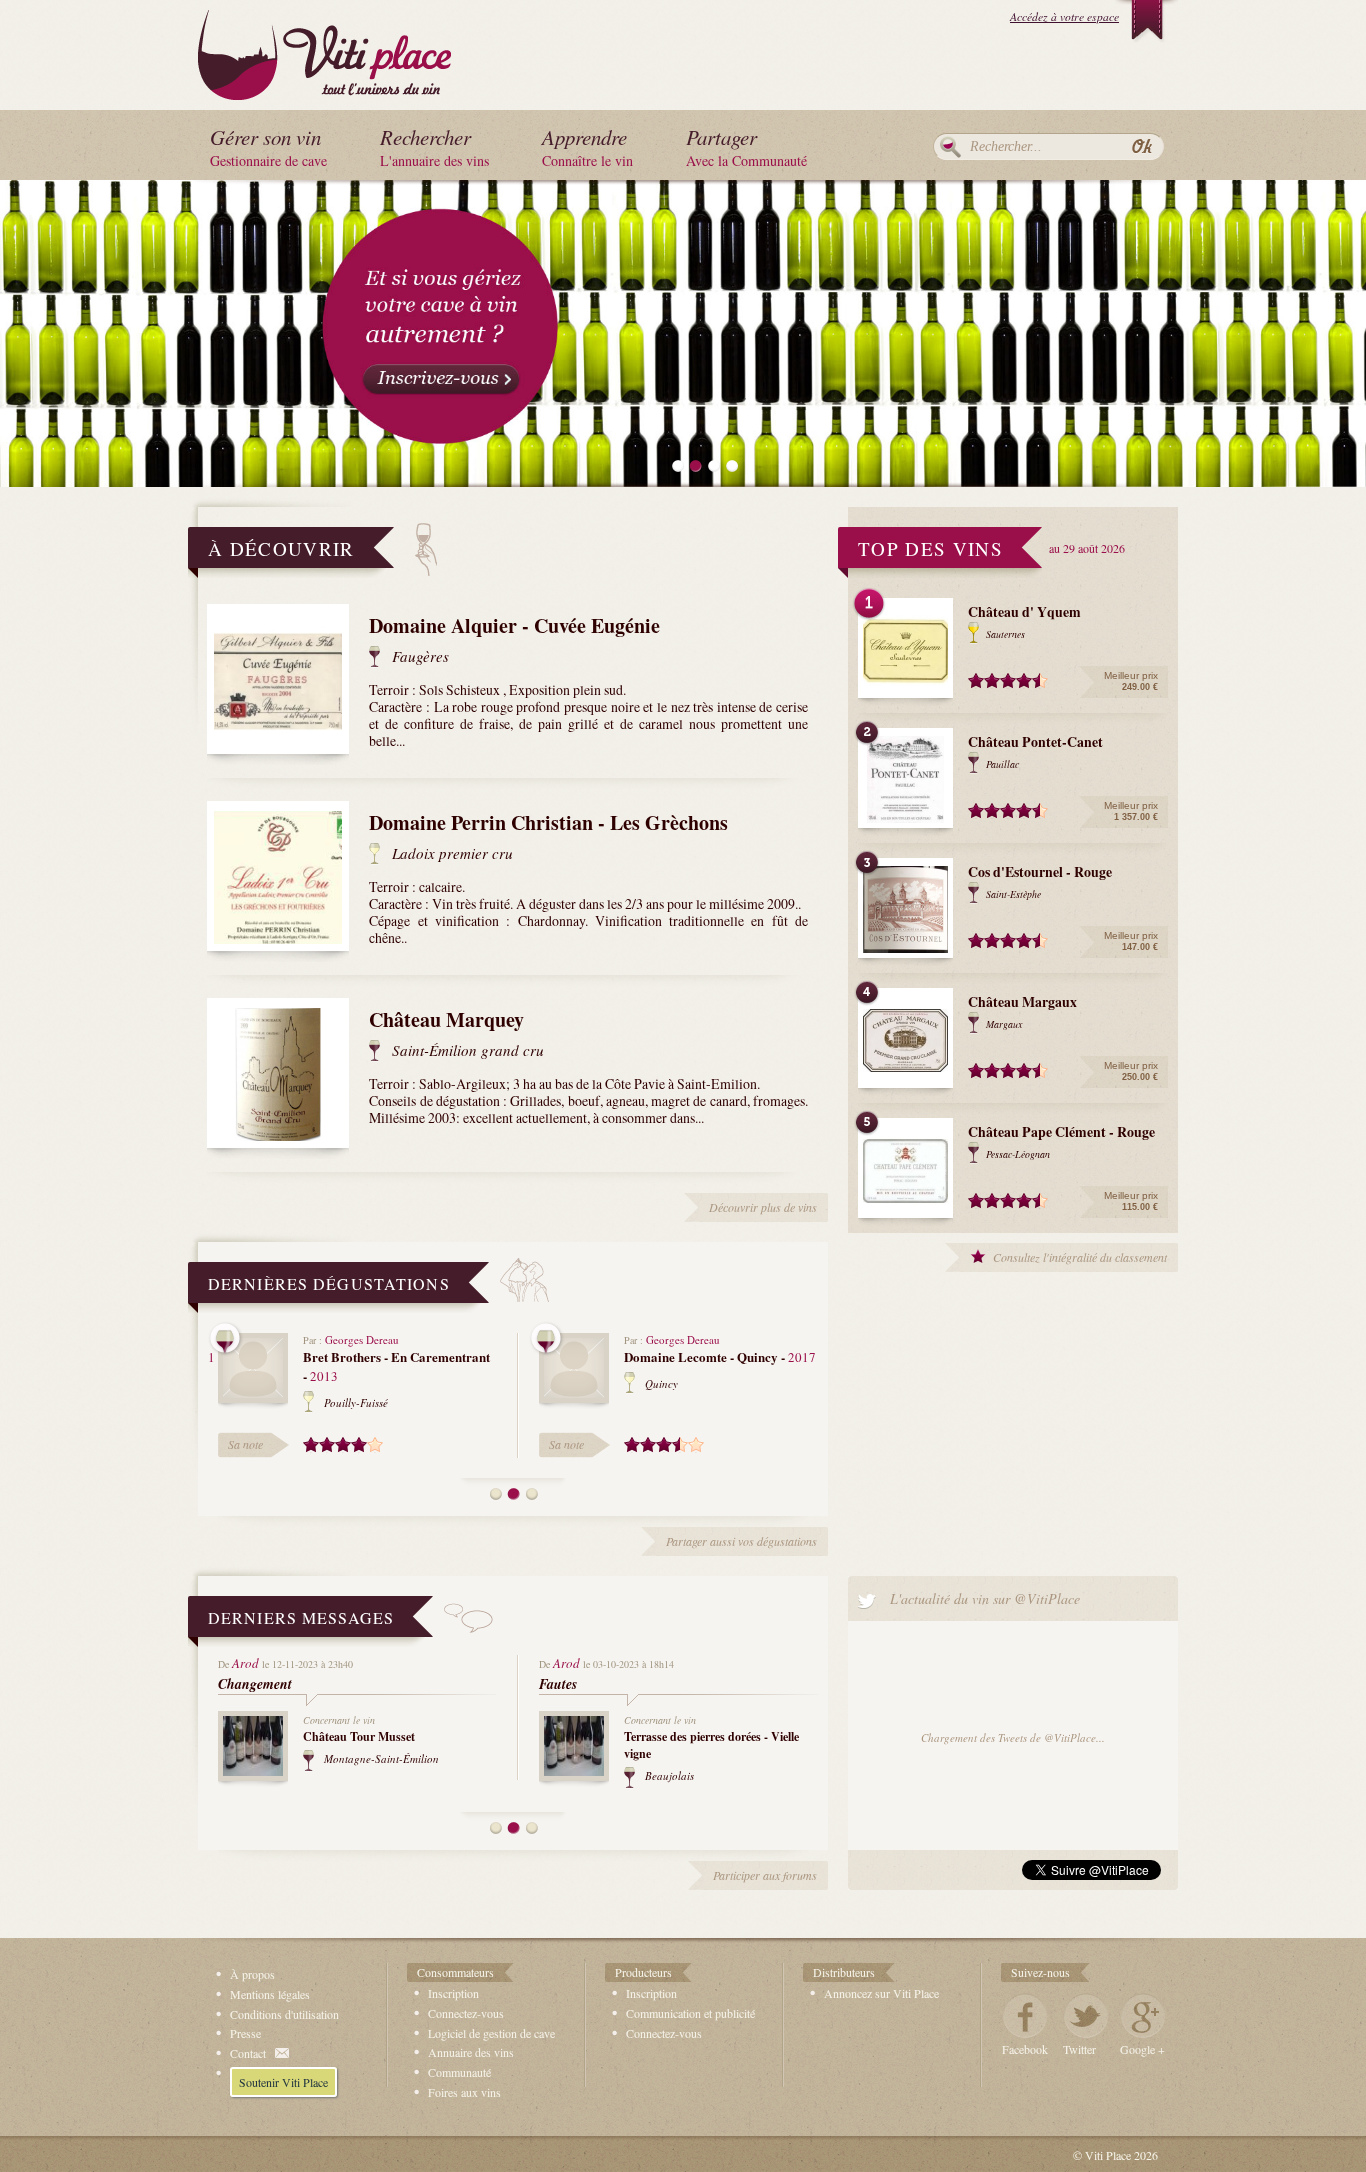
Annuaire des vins (471, 2052)
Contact (248, 2053)
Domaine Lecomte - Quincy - (720, 1356)
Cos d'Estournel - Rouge (1040, 871)
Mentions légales (270, 1994)
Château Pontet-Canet (1035, 741)
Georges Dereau (362, 1339)
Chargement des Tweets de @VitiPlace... (1013, 1737)
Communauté (459, 2072)
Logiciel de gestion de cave (491, 2033)
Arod (245, 1663)
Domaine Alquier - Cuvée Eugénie (514, 625)
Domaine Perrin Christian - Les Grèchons (548, 822)
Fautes (558, 1684)
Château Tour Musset (359, 1736)
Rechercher (950, 147)
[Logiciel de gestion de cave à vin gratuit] (683, 330)
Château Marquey (446, 1019)
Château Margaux (1022, 1001)
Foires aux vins (464, 2092)
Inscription (453, 1993)
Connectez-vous (466, 2013)
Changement (255, 1684)
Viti (324, 51)
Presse (245, 2033)
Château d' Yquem (1024, 611)
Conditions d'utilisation (284, 2014)
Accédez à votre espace (1064, 17)
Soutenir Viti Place (283, 2082)
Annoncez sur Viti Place (881, 1993)
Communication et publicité (690, 2013)
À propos (252, 1974)
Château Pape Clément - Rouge (1061, 1131)
